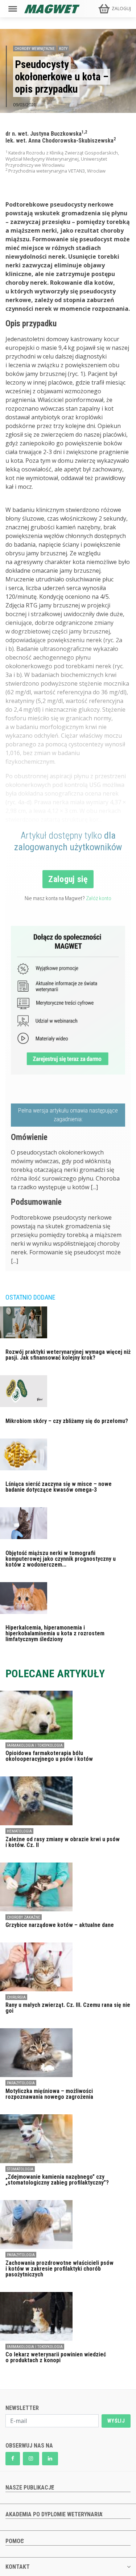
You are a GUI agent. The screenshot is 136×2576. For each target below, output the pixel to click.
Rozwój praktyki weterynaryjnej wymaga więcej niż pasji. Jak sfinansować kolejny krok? (68, 1355)
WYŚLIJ (116, 2421)
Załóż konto (99, 898)
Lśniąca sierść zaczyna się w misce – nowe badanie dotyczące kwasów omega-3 (59, 1487)
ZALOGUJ (121, 9)
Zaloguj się (68, 879)
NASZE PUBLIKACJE (30, 2488)
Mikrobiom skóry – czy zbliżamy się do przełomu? (67, 1421)
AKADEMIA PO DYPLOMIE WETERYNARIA (54, 2514)
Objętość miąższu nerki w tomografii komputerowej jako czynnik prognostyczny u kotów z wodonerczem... (61, 1559)
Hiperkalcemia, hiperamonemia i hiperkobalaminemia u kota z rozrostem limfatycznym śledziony (55, 1633)
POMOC (15, 2541)
